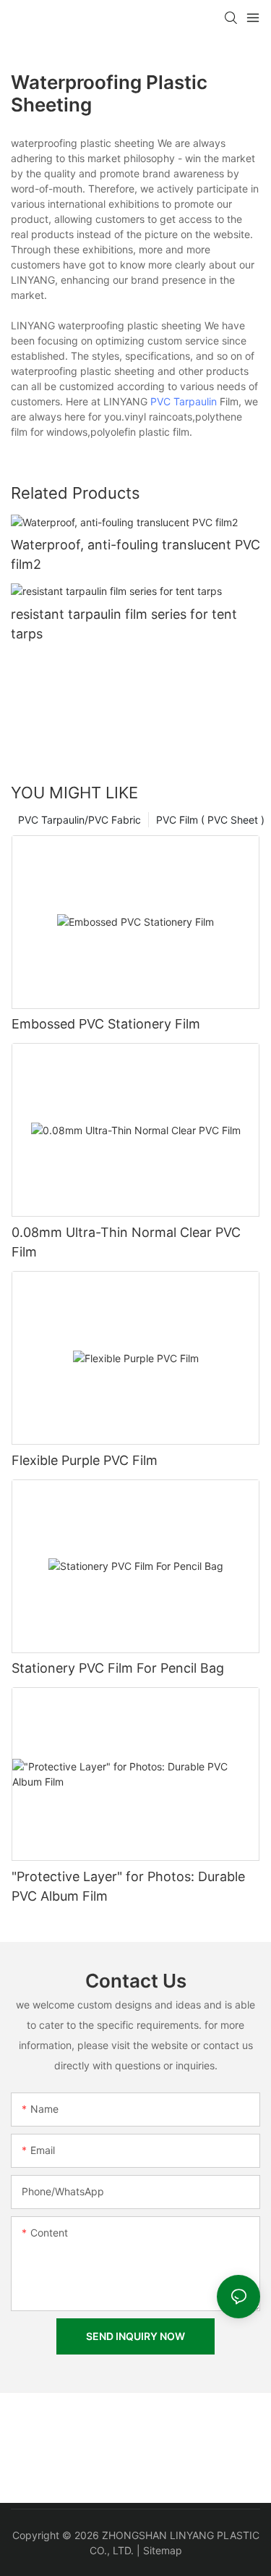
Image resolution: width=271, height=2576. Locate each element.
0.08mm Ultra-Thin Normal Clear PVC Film (126, 1242)
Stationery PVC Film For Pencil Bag (118, 1668)
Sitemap (163, 2550)
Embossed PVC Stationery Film (106, 1024)
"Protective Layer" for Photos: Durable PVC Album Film (128, 1886)
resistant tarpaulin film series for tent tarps (124, 624)
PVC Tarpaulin (184, 401)
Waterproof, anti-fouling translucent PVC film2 (135, 554)
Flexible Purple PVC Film (85, 1460)
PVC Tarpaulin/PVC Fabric (79, 820)
